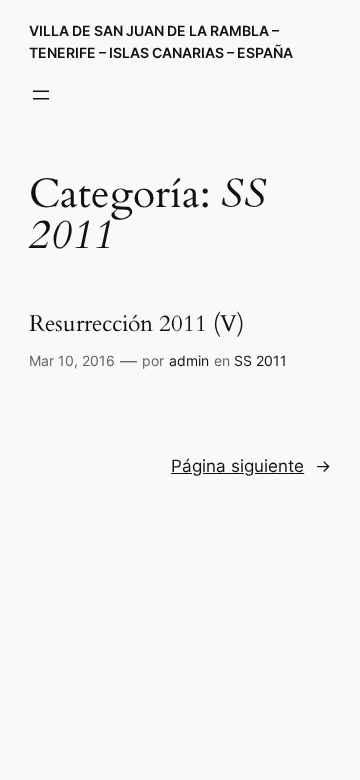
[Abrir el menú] (41, 95)
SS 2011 (260, 360)
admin (189, 360)
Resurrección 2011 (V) (136, 324)
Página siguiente (251, 466)
